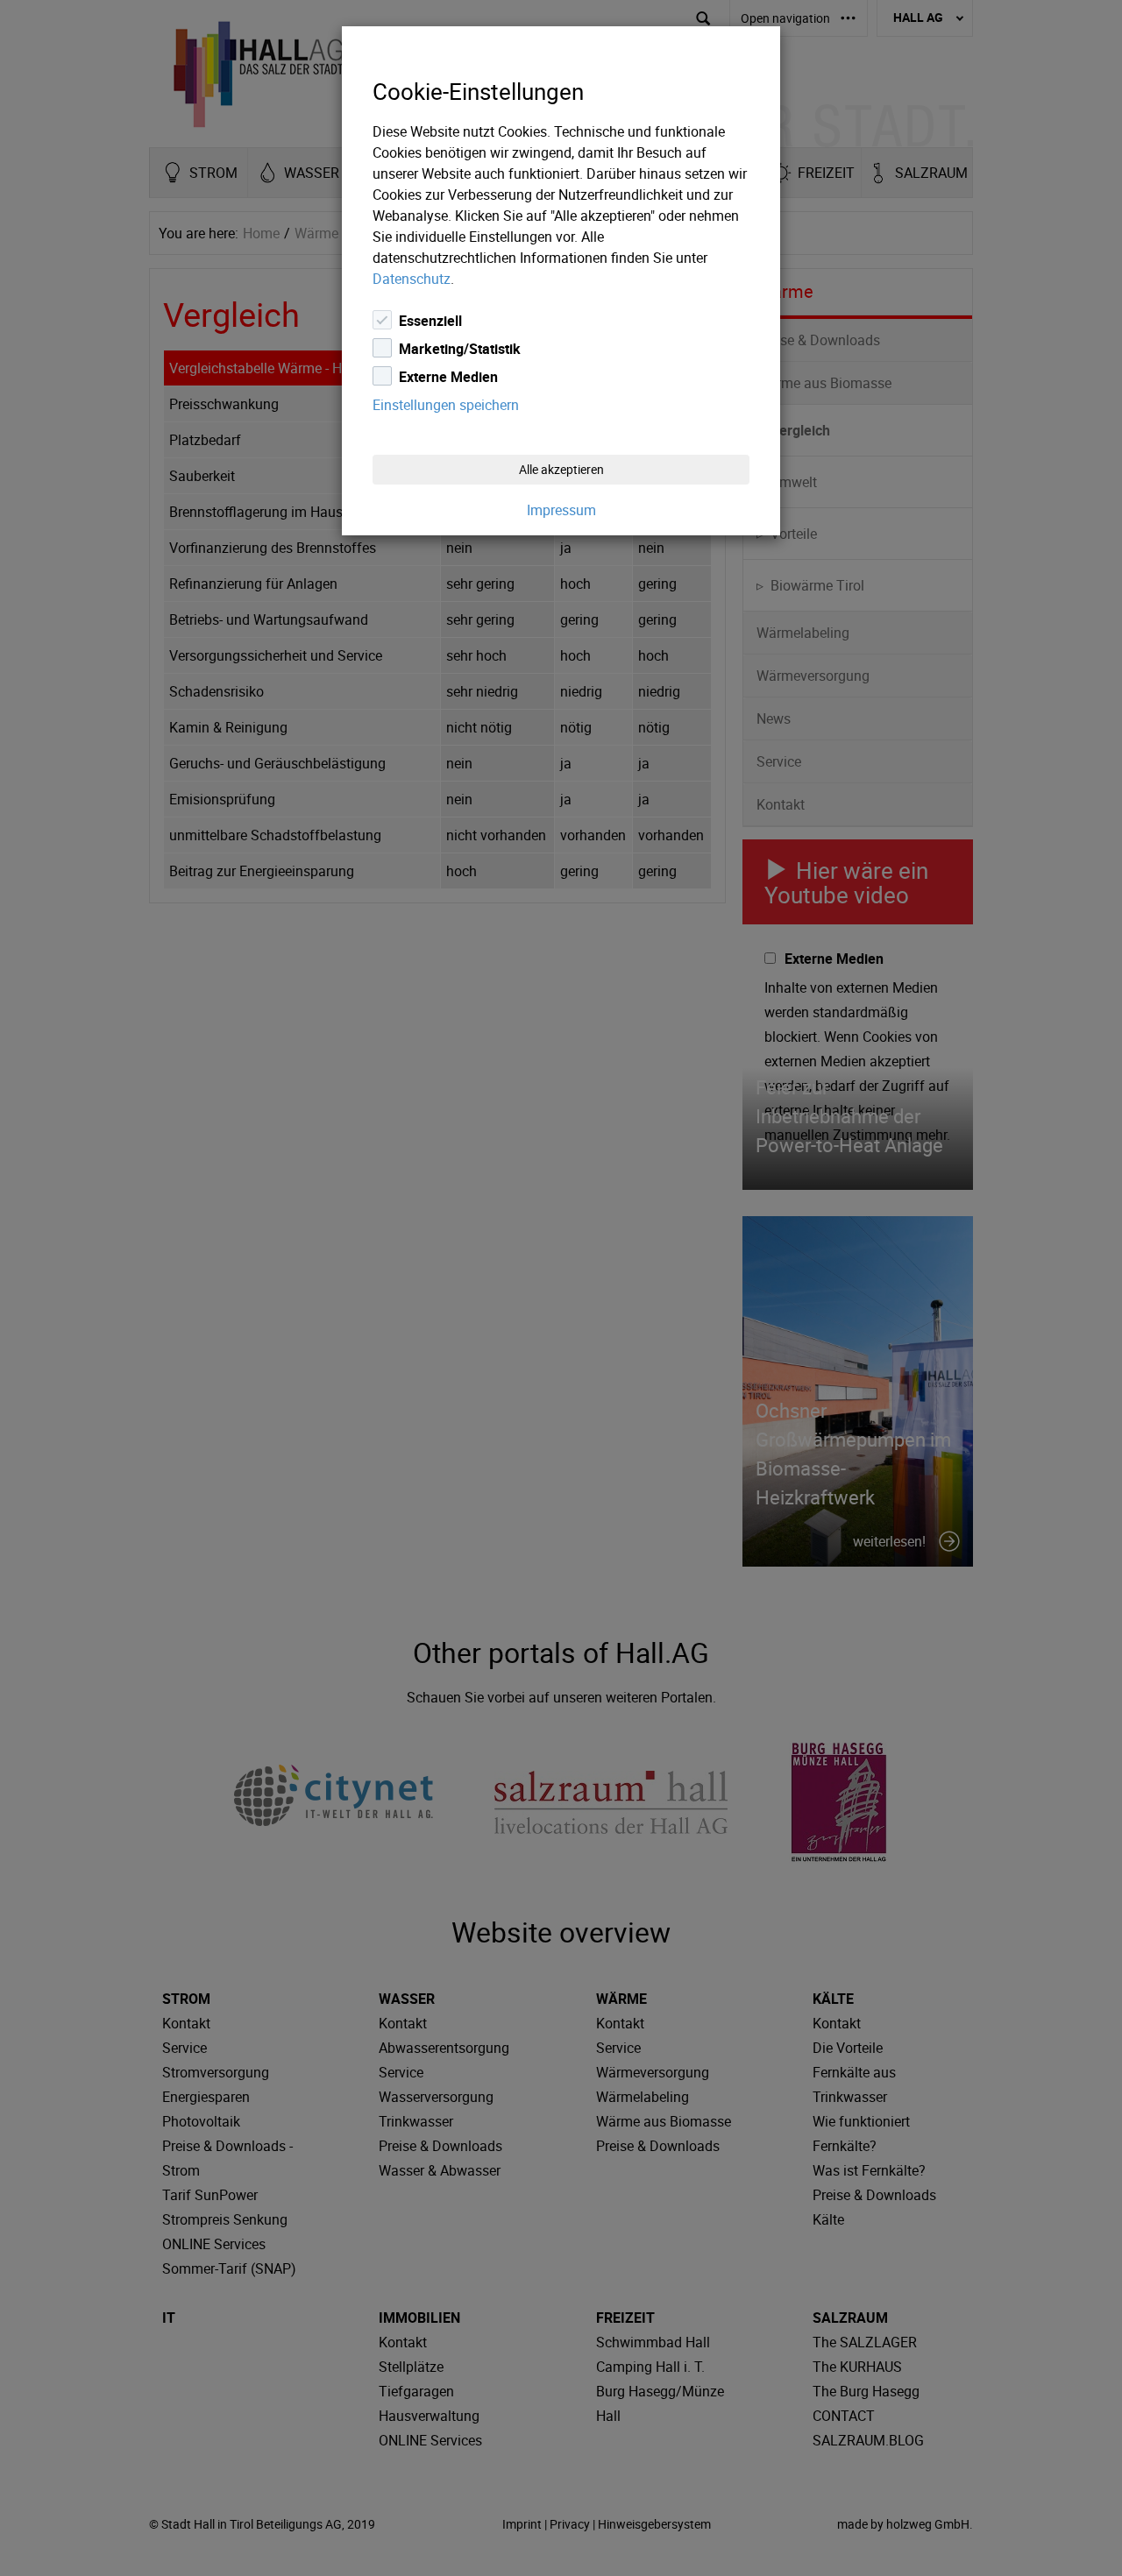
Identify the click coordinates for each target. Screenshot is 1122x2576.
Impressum (561, 510)
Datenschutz (412, 279)
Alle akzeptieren (561, 469)
